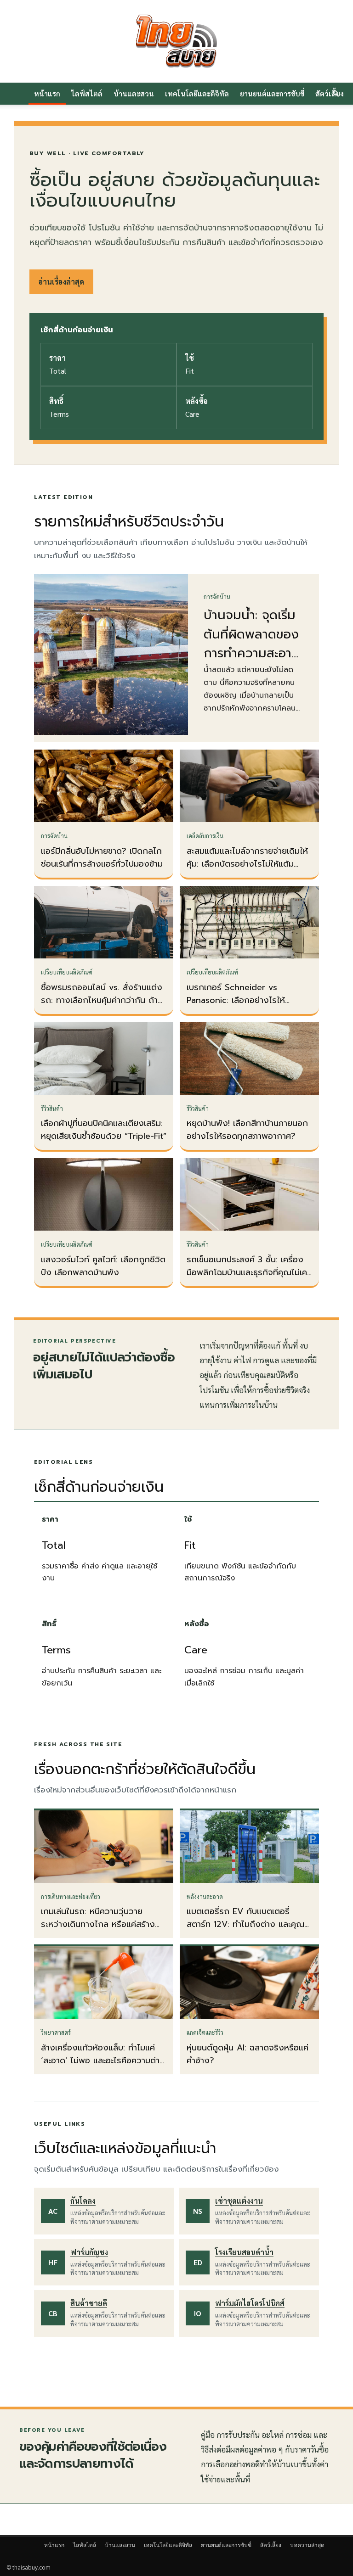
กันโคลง (83, 2201)
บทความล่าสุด (307, 2545)
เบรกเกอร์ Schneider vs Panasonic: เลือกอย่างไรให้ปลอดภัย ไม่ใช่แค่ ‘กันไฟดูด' (236, 1000)
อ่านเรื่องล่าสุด (61, 282)
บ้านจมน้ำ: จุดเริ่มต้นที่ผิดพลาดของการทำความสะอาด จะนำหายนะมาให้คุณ (252, 653)
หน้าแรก (47, 93)
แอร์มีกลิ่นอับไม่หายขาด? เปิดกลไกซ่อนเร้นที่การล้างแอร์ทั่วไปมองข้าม (102, 857)
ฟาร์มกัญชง (89, 2252)
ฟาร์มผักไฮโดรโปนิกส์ (250, 2303)
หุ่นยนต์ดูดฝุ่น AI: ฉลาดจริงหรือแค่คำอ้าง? (248, 2054)
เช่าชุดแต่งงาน (239, 2201)
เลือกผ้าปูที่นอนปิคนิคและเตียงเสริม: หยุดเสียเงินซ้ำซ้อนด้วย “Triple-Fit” (104, 1130)
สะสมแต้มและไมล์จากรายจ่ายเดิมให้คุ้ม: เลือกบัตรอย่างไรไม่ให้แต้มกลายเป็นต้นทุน (247, 864)
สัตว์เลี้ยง (271, 2545)
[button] (336, 94)
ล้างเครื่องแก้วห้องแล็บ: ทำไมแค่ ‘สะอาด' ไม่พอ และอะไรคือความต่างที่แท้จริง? (103, 2061)
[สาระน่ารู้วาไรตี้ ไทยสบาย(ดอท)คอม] (176, 41)
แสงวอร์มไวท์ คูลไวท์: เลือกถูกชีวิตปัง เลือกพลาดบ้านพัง (103, 1266)
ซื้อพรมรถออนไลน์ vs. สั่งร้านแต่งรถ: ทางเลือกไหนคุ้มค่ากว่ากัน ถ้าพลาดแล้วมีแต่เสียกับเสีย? (102, 1000)
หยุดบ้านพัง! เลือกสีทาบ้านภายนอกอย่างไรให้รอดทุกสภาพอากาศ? (247, 1130)
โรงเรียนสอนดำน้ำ (244, 2252)
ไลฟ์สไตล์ (87, 93)
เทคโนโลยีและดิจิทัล (197, 93)
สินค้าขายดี (89, 2303)
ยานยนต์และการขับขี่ (272, 93)
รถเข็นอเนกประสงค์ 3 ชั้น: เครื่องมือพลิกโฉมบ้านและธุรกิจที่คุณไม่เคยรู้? (249, 1272)
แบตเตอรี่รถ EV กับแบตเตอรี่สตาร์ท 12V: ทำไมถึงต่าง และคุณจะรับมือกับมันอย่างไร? (249, 1924)
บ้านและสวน (134, 93)
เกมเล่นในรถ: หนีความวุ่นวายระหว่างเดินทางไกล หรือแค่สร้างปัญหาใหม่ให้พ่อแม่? (98, 1924)
